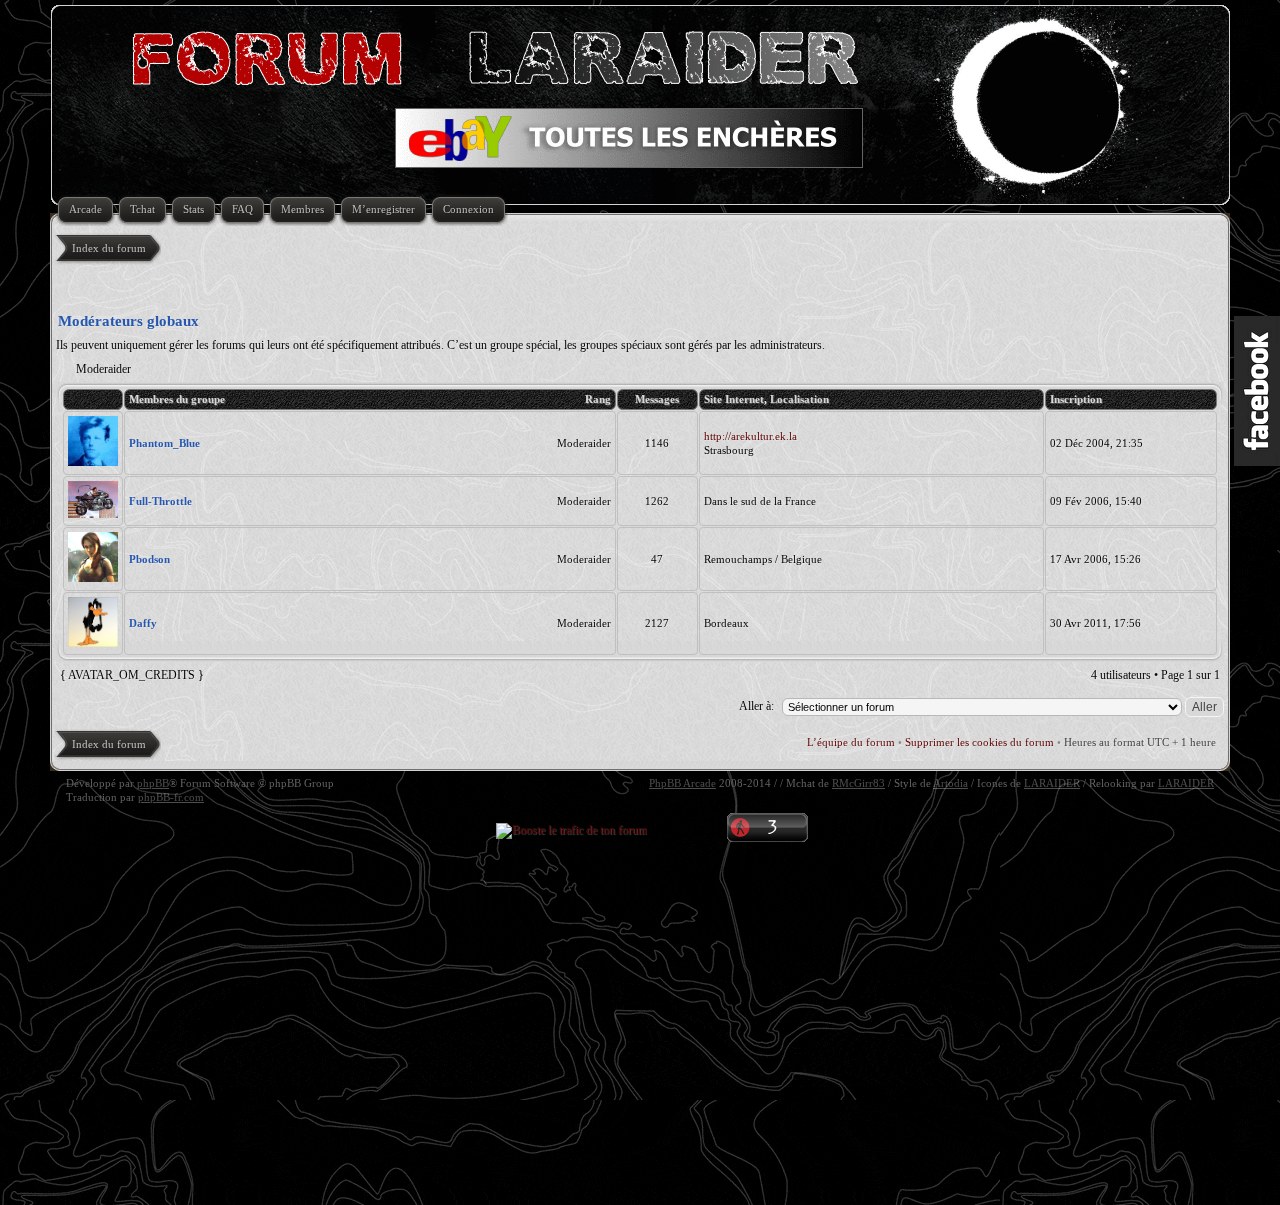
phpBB (153, 783)
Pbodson (149, 559)
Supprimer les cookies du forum (979, 742)
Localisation (799, 399)
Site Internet (734, 399)
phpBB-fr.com (171, 797)
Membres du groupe (177, 399)
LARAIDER (1052, 783)
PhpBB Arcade (682, 783)
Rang (598, 399)
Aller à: (756, 706)
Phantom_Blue (164, 443)
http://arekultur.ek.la (750, 436)
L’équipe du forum (851, 742)
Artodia (950, 783)
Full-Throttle (160, 501)
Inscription (1076, 399)
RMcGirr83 (858, 783)
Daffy (143, 623)
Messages (657, 399)
